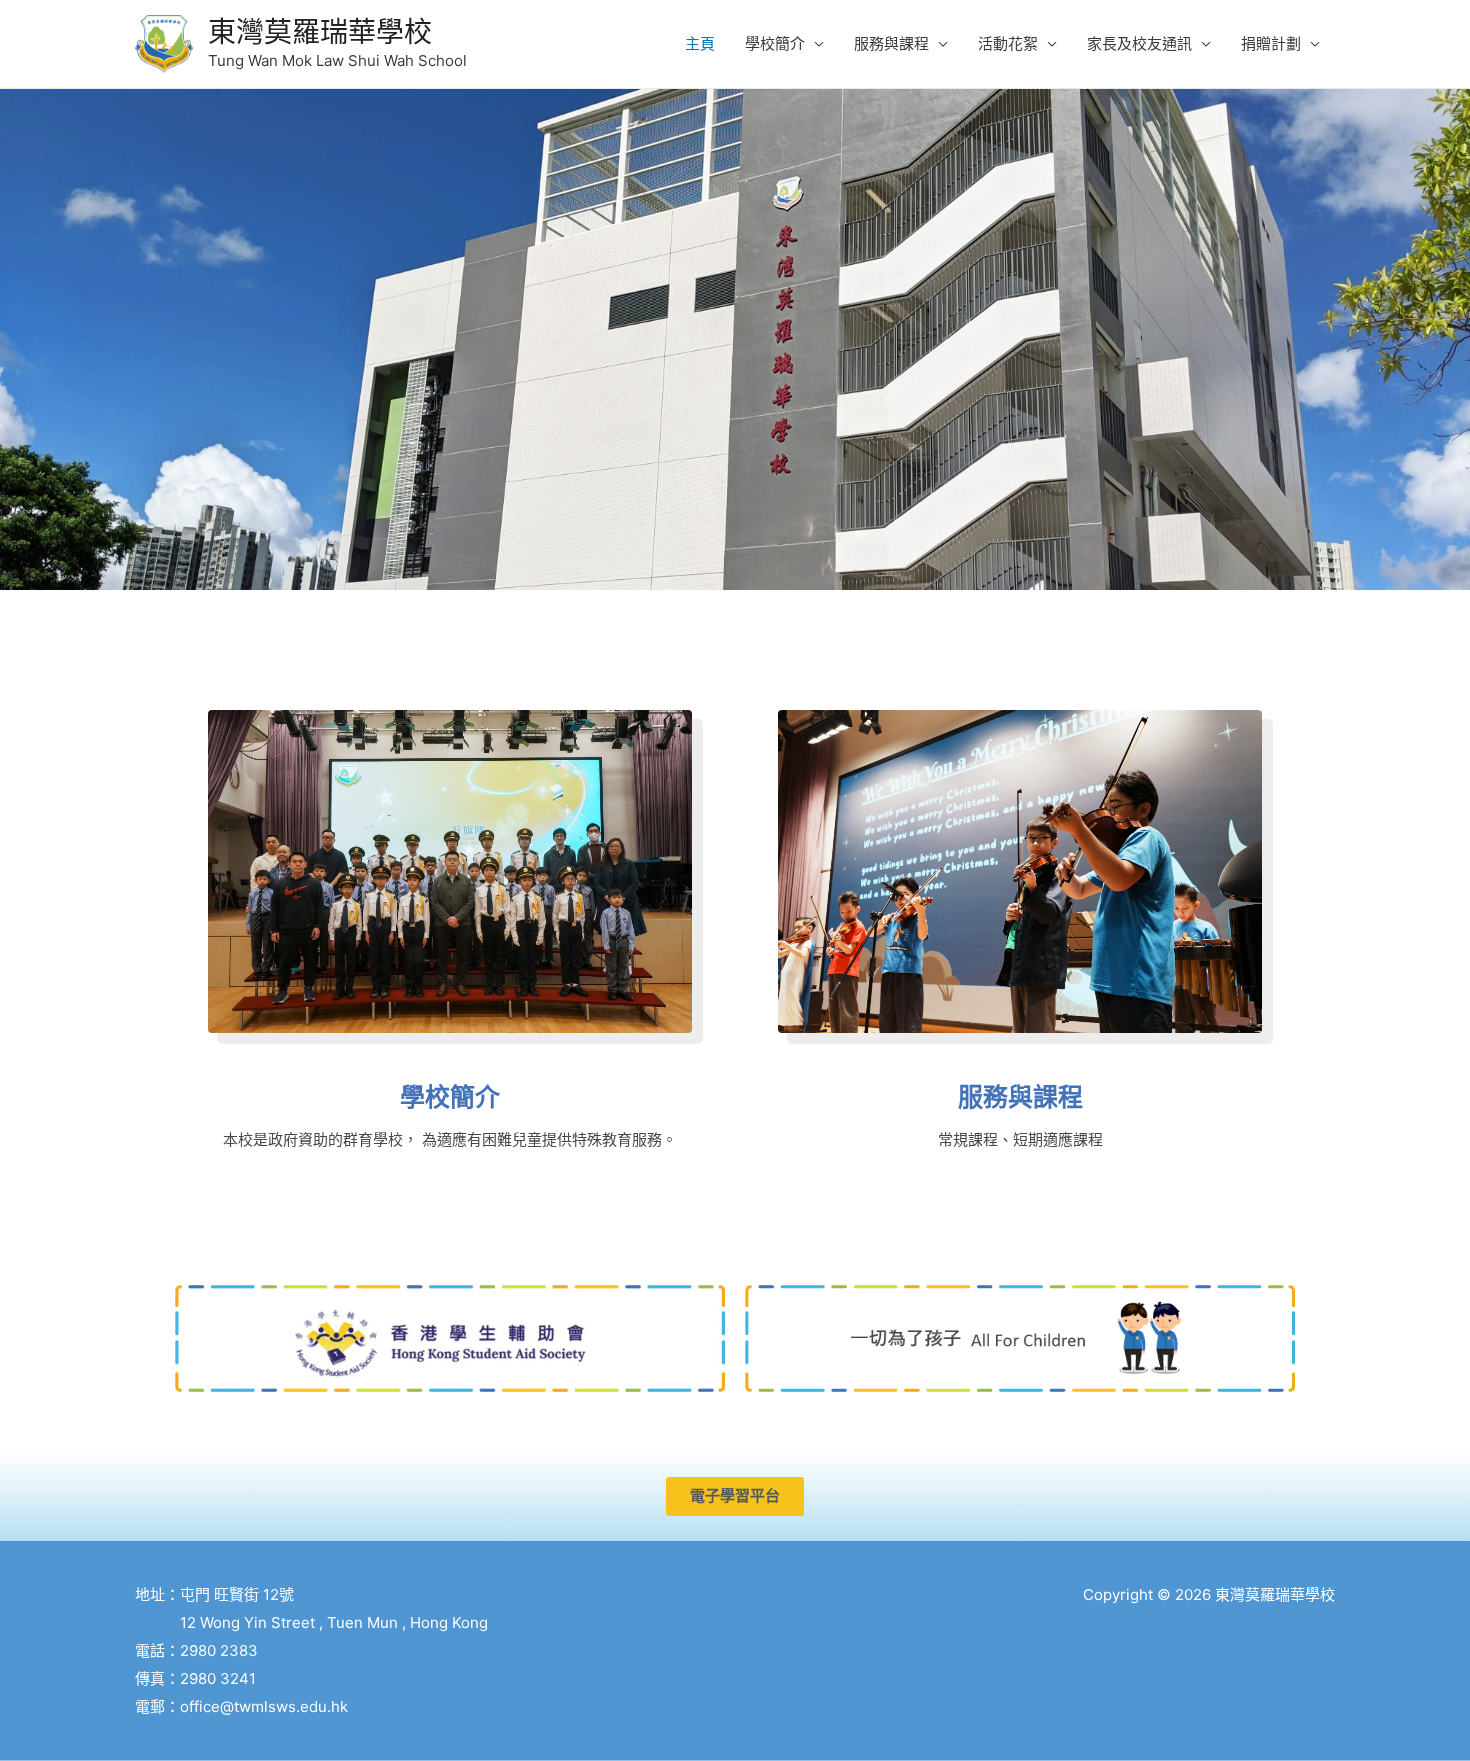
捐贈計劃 (1271, 43)
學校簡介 (775, 43)
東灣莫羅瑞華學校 (320, 32)
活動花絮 (1008, 43)
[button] (735, 1496)
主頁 (700, 43)
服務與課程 (891, 43)
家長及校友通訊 (1139, 43)
